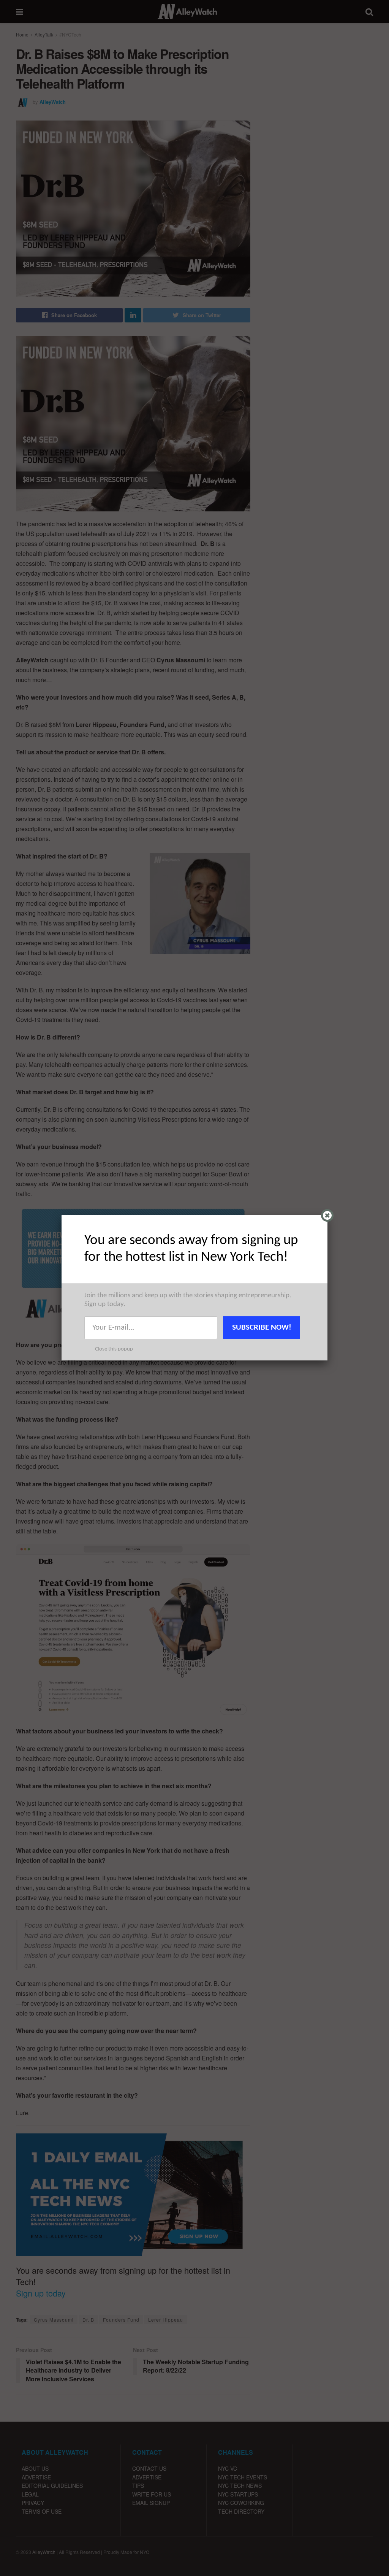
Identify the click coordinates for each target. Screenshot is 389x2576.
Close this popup (114, 1349)
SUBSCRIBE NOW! (262, 1328)
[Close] (327, 1215)
